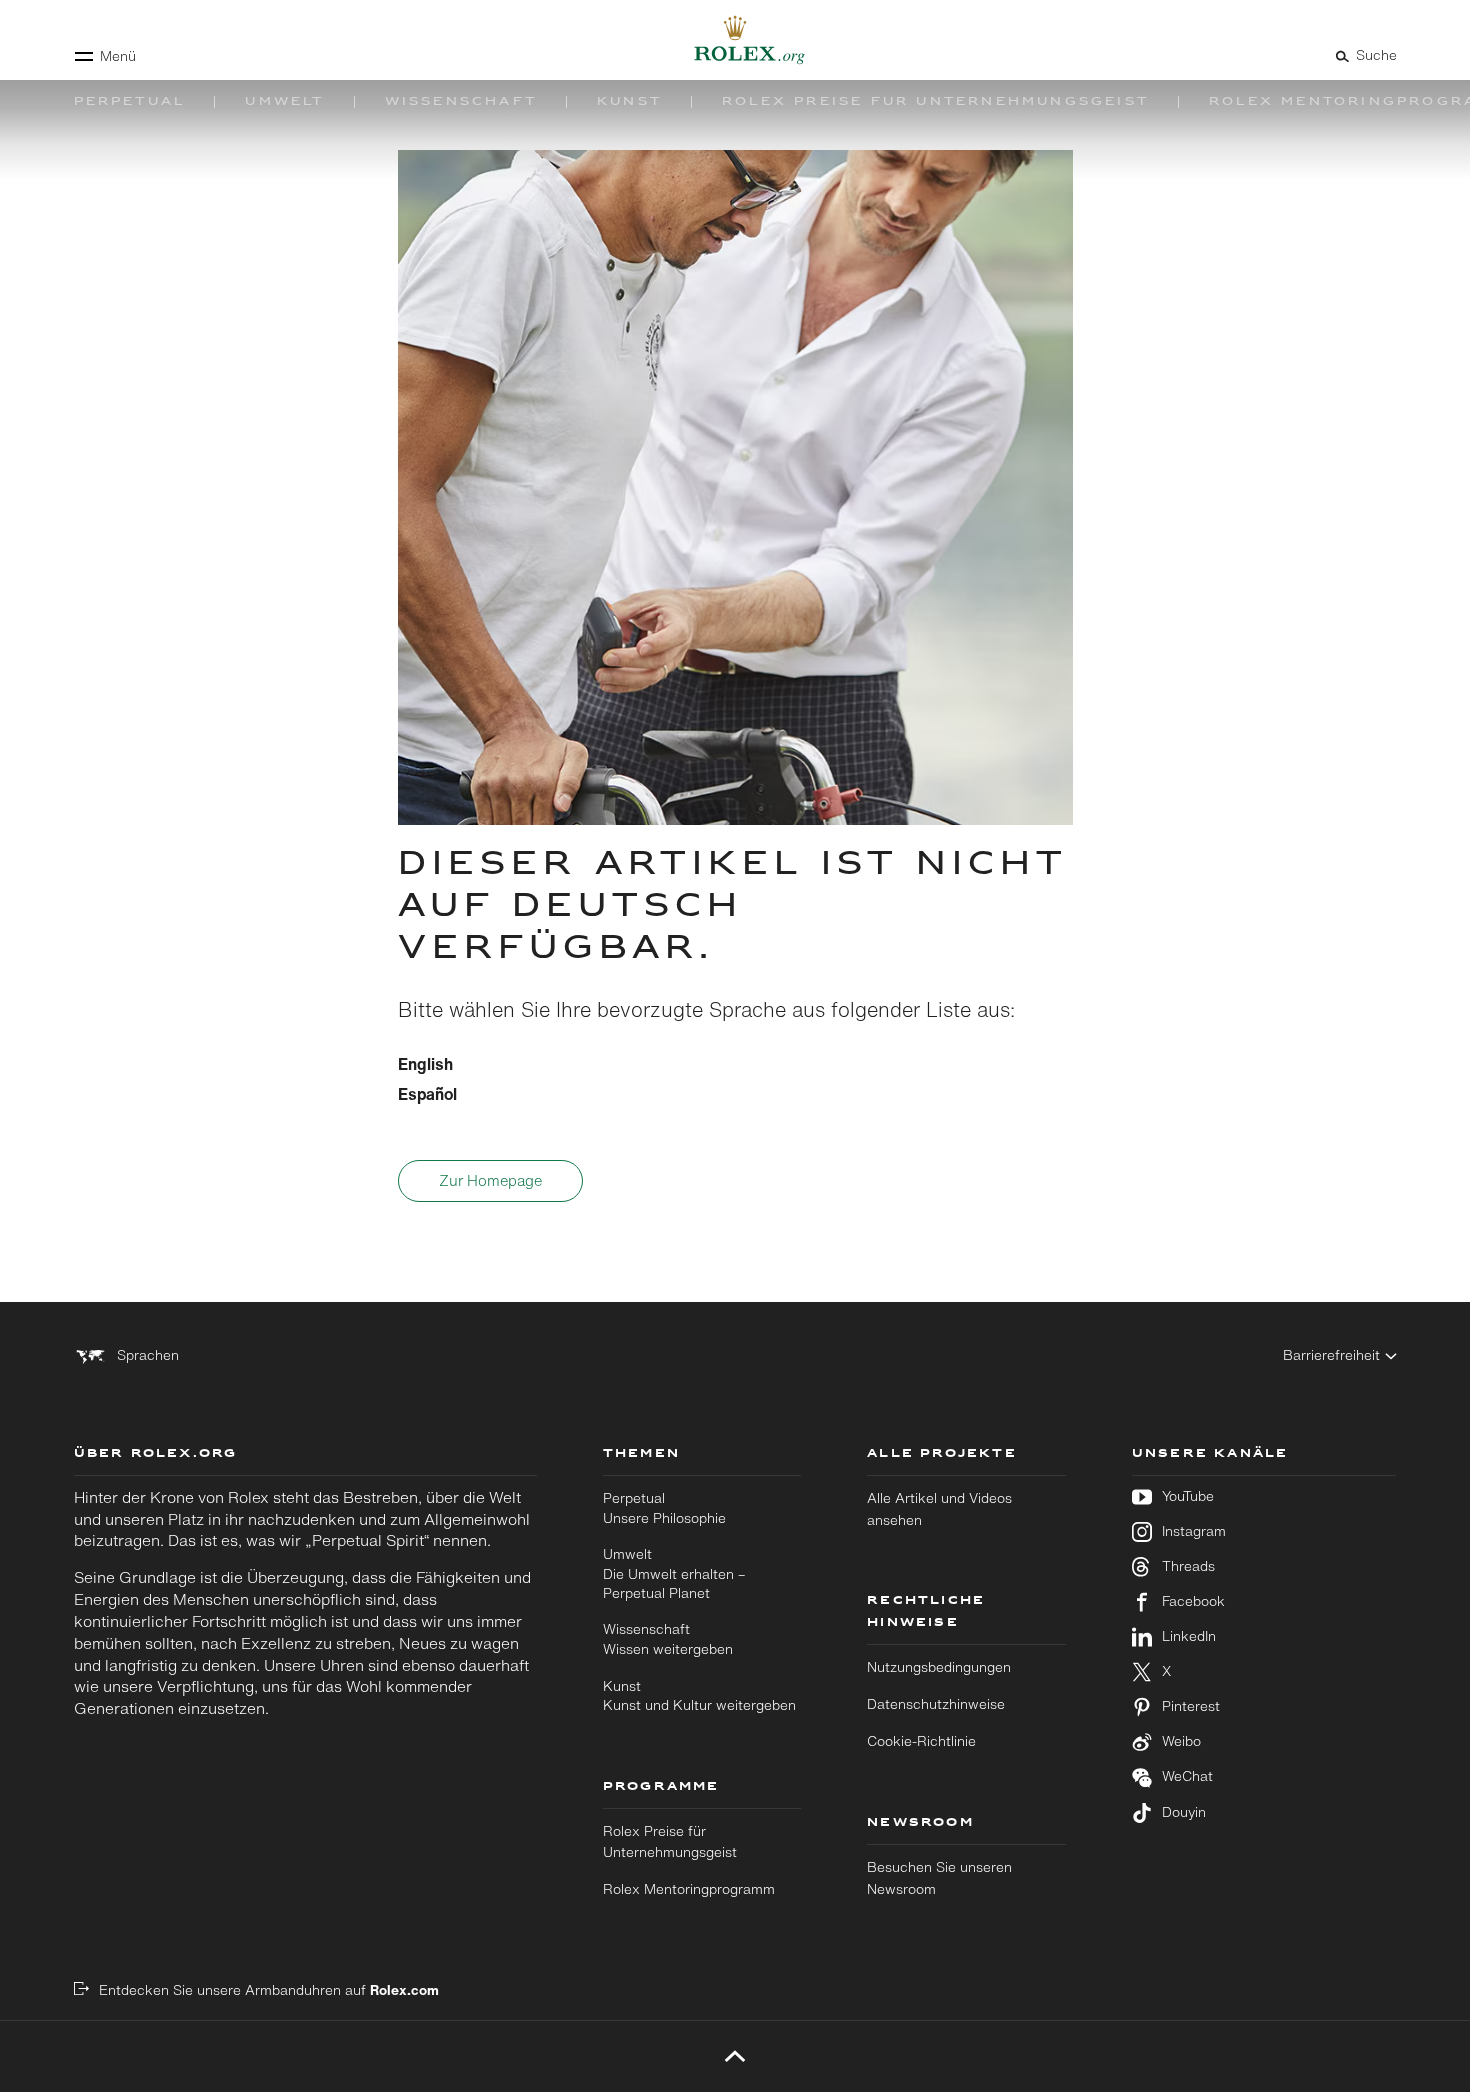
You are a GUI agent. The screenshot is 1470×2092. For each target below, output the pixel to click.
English (425, 1064)
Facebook (1193, 1601)
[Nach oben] (735, 2056)
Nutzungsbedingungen (939, 1667)
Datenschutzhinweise (936, 1704)
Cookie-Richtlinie (921, 1741)
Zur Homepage (490, 1180)
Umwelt (674, 1573)
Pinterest (1191, 1706)
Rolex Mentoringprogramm (689, 1889)
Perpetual (664, 1508)
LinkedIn (1189, 1636)
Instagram (1194, 1531)
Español (427, 1094)
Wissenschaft (668, 1639)
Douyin (1184, 1812)
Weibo (1181, 1741)
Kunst (699, 1696)
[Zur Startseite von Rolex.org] (735, 40)
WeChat (1187, 1776)
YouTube (1188, 1496)
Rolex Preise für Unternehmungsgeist (670, 1842)
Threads (1188, 1566)
